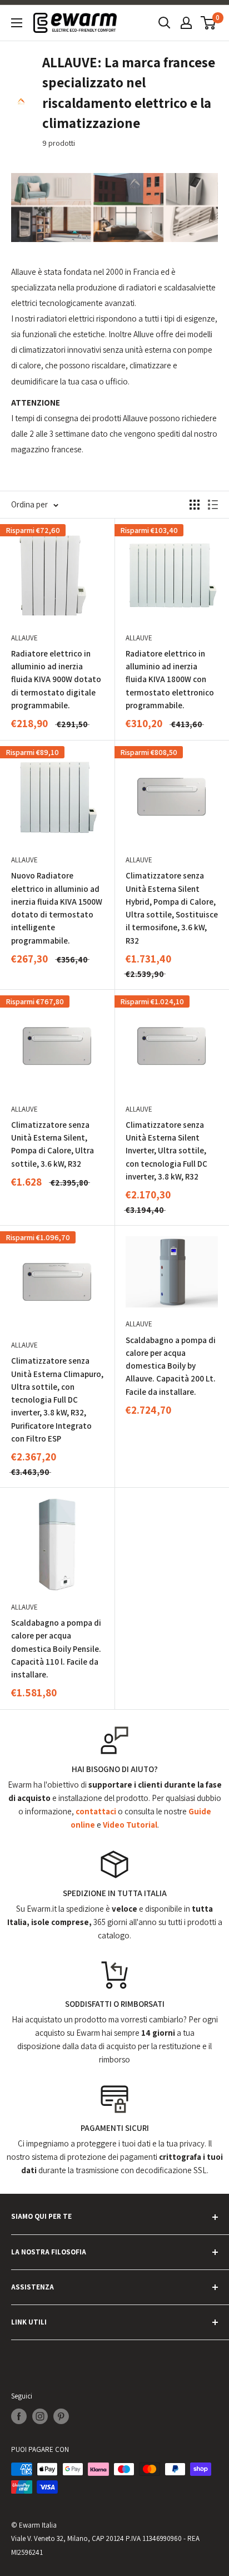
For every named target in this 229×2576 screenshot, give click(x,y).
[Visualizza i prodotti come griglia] (195, 505)
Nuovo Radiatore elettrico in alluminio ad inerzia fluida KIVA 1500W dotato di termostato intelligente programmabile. (57, 908)
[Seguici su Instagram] (40, 2416)
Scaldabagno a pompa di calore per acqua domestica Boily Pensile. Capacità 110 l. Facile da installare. (56, 1649)
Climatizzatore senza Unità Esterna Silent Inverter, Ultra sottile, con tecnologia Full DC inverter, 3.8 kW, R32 (166, 1151)
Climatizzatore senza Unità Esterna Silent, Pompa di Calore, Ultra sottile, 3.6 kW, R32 (53, 1144)
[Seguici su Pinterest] (61, 2416)
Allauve (139, 860)
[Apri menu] (17, 23)
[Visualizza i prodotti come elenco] (213, 505)
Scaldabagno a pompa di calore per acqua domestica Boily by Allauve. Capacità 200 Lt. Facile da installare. (171, 1366)
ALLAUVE (24, 638)
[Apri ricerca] (165, 23)
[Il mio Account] (186, 23)
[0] (209, 23)
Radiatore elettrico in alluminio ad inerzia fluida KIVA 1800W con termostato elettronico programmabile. (170, 679)
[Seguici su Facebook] (19, 2416)
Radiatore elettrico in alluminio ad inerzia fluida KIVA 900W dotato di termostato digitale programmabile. (56, 679)
